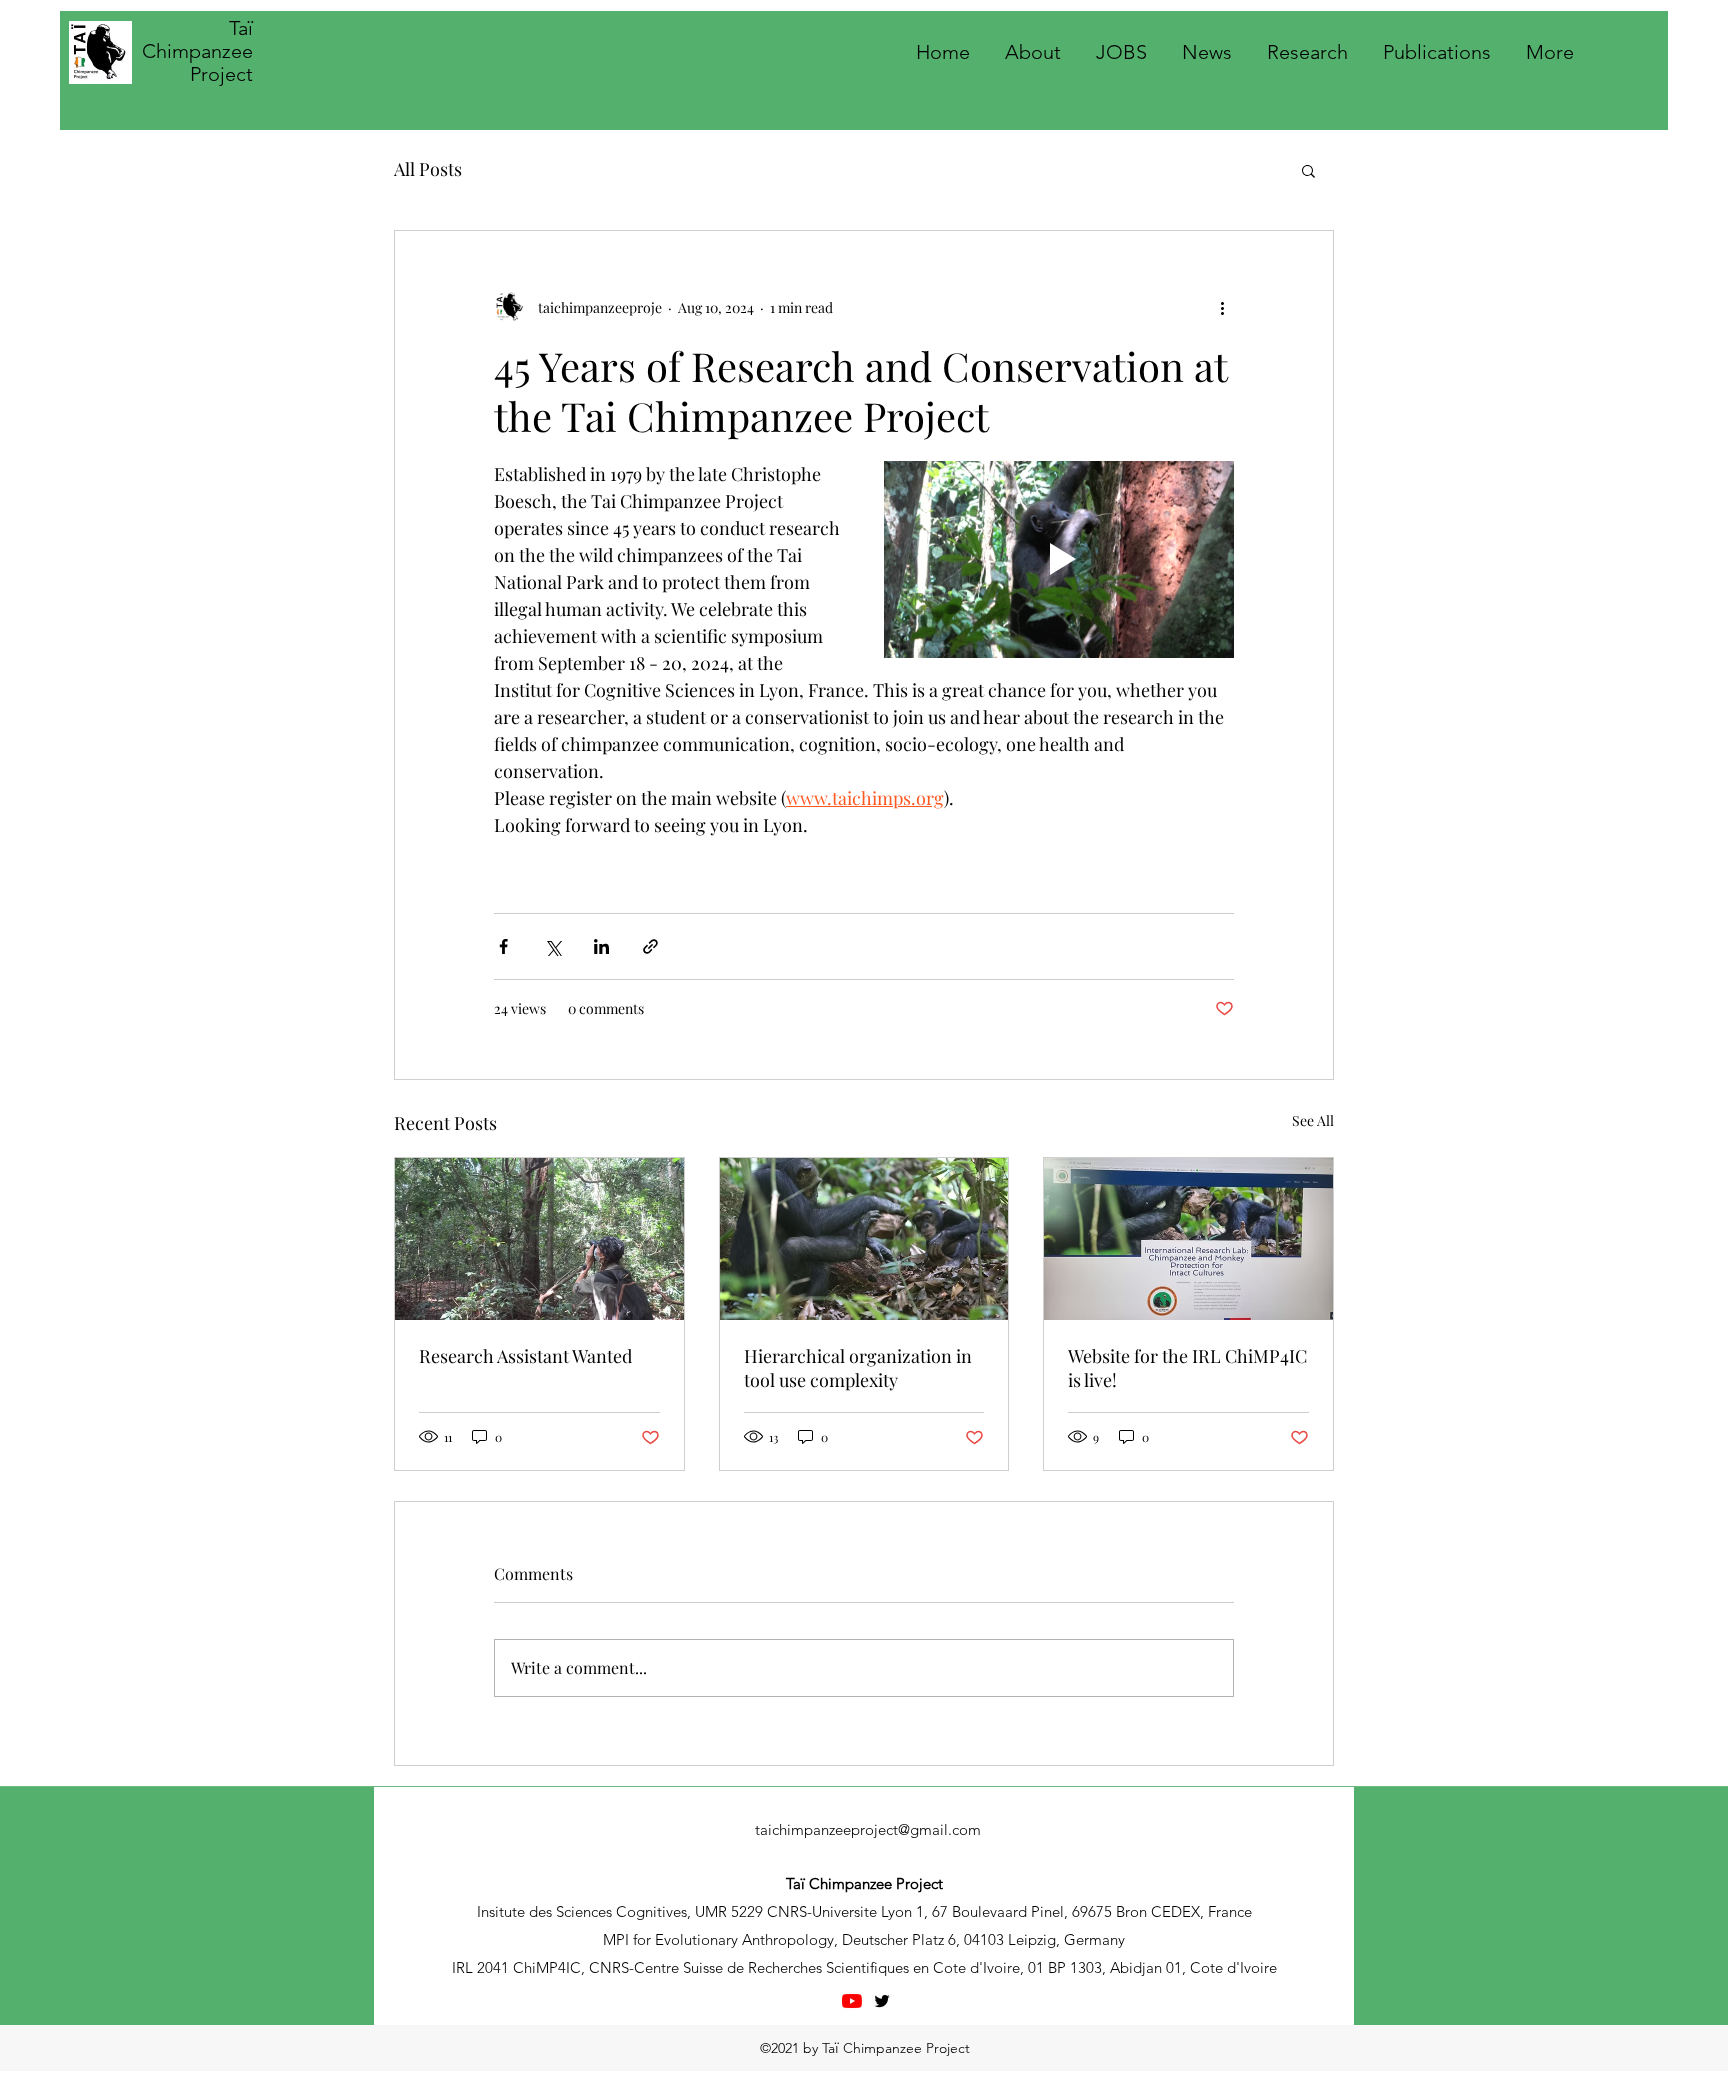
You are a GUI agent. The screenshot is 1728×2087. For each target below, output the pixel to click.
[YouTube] (852, 2001)
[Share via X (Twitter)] (552, 946)
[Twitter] (882, 2001)
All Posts (428, 169)
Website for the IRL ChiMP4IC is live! (1187, 1368)
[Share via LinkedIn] (601, 946)
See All (1313, 1120)
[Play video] (1059, 559)
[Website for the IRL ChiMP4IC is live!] (1188, 1239)
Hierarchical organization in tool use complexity (858, 1368)
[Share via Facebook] (503, 946)
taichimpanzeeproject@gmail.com (868, 1829)
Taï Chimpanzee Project (197, 51)
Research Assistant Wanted (525, 1356)
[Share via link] (650, 946)
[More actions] (1222, 307)
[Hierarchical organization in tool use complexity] (864, 1239)
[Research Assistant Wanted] (539, 1239)
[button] (1308, 170)
